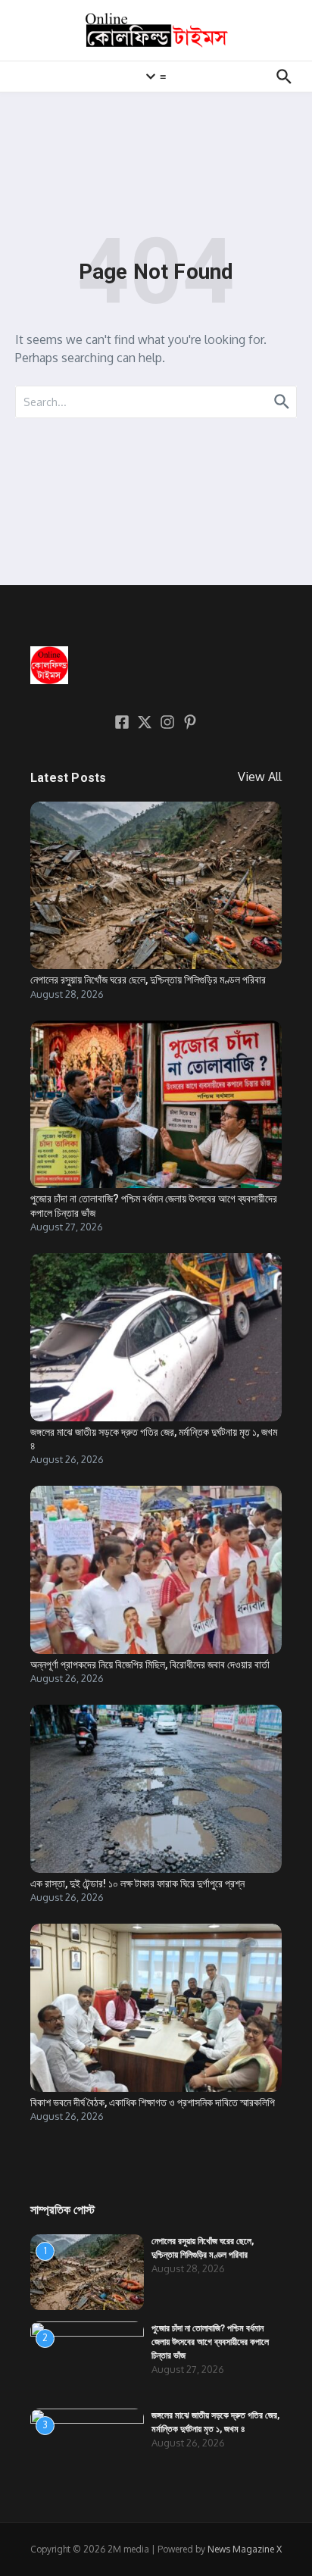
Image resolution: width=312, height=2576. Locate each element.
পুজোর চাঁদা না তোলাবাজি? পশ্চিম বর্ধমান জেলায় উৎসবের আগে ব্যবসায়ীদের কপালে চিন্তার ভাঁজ (210, 2342)
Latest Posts (68, 778)
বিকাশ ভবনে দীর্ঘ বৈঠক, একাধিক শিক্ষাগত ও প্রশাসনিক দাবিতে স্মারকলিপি (153, 2102)
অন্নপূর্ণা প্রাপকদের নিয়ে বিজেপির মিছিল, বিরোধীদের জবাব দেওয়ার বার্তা (150, 1665)
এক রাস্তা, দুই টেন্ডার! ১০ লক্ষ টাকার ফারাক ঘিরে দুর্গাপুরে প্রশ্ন (137, 1884)
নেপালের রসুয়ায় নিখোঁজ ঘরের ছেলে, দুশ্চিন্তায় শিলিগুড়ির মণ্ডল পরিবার (148, 980)
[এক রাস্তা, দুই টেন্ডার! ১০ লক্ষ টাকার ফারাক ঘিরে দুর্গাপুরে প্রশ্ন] (156, 1788)
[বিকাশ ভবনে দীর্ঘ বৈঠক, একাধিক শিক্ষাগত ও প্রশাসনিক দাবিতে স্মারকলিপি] (156, 2007)
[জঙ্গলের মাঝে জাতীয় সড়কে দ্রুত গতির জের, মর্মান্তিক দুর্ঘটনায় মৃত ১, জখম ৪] (156, 1337)
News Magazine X (245, 2549)
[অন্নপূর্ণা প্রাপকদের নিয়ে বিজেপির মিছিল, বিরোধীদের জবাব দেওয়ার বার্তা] (156, 1569)
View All (260, 777)
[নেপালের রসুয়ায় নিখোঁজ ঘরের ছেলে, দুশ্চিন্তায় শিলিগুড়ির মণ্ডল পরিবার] (156, 885)
